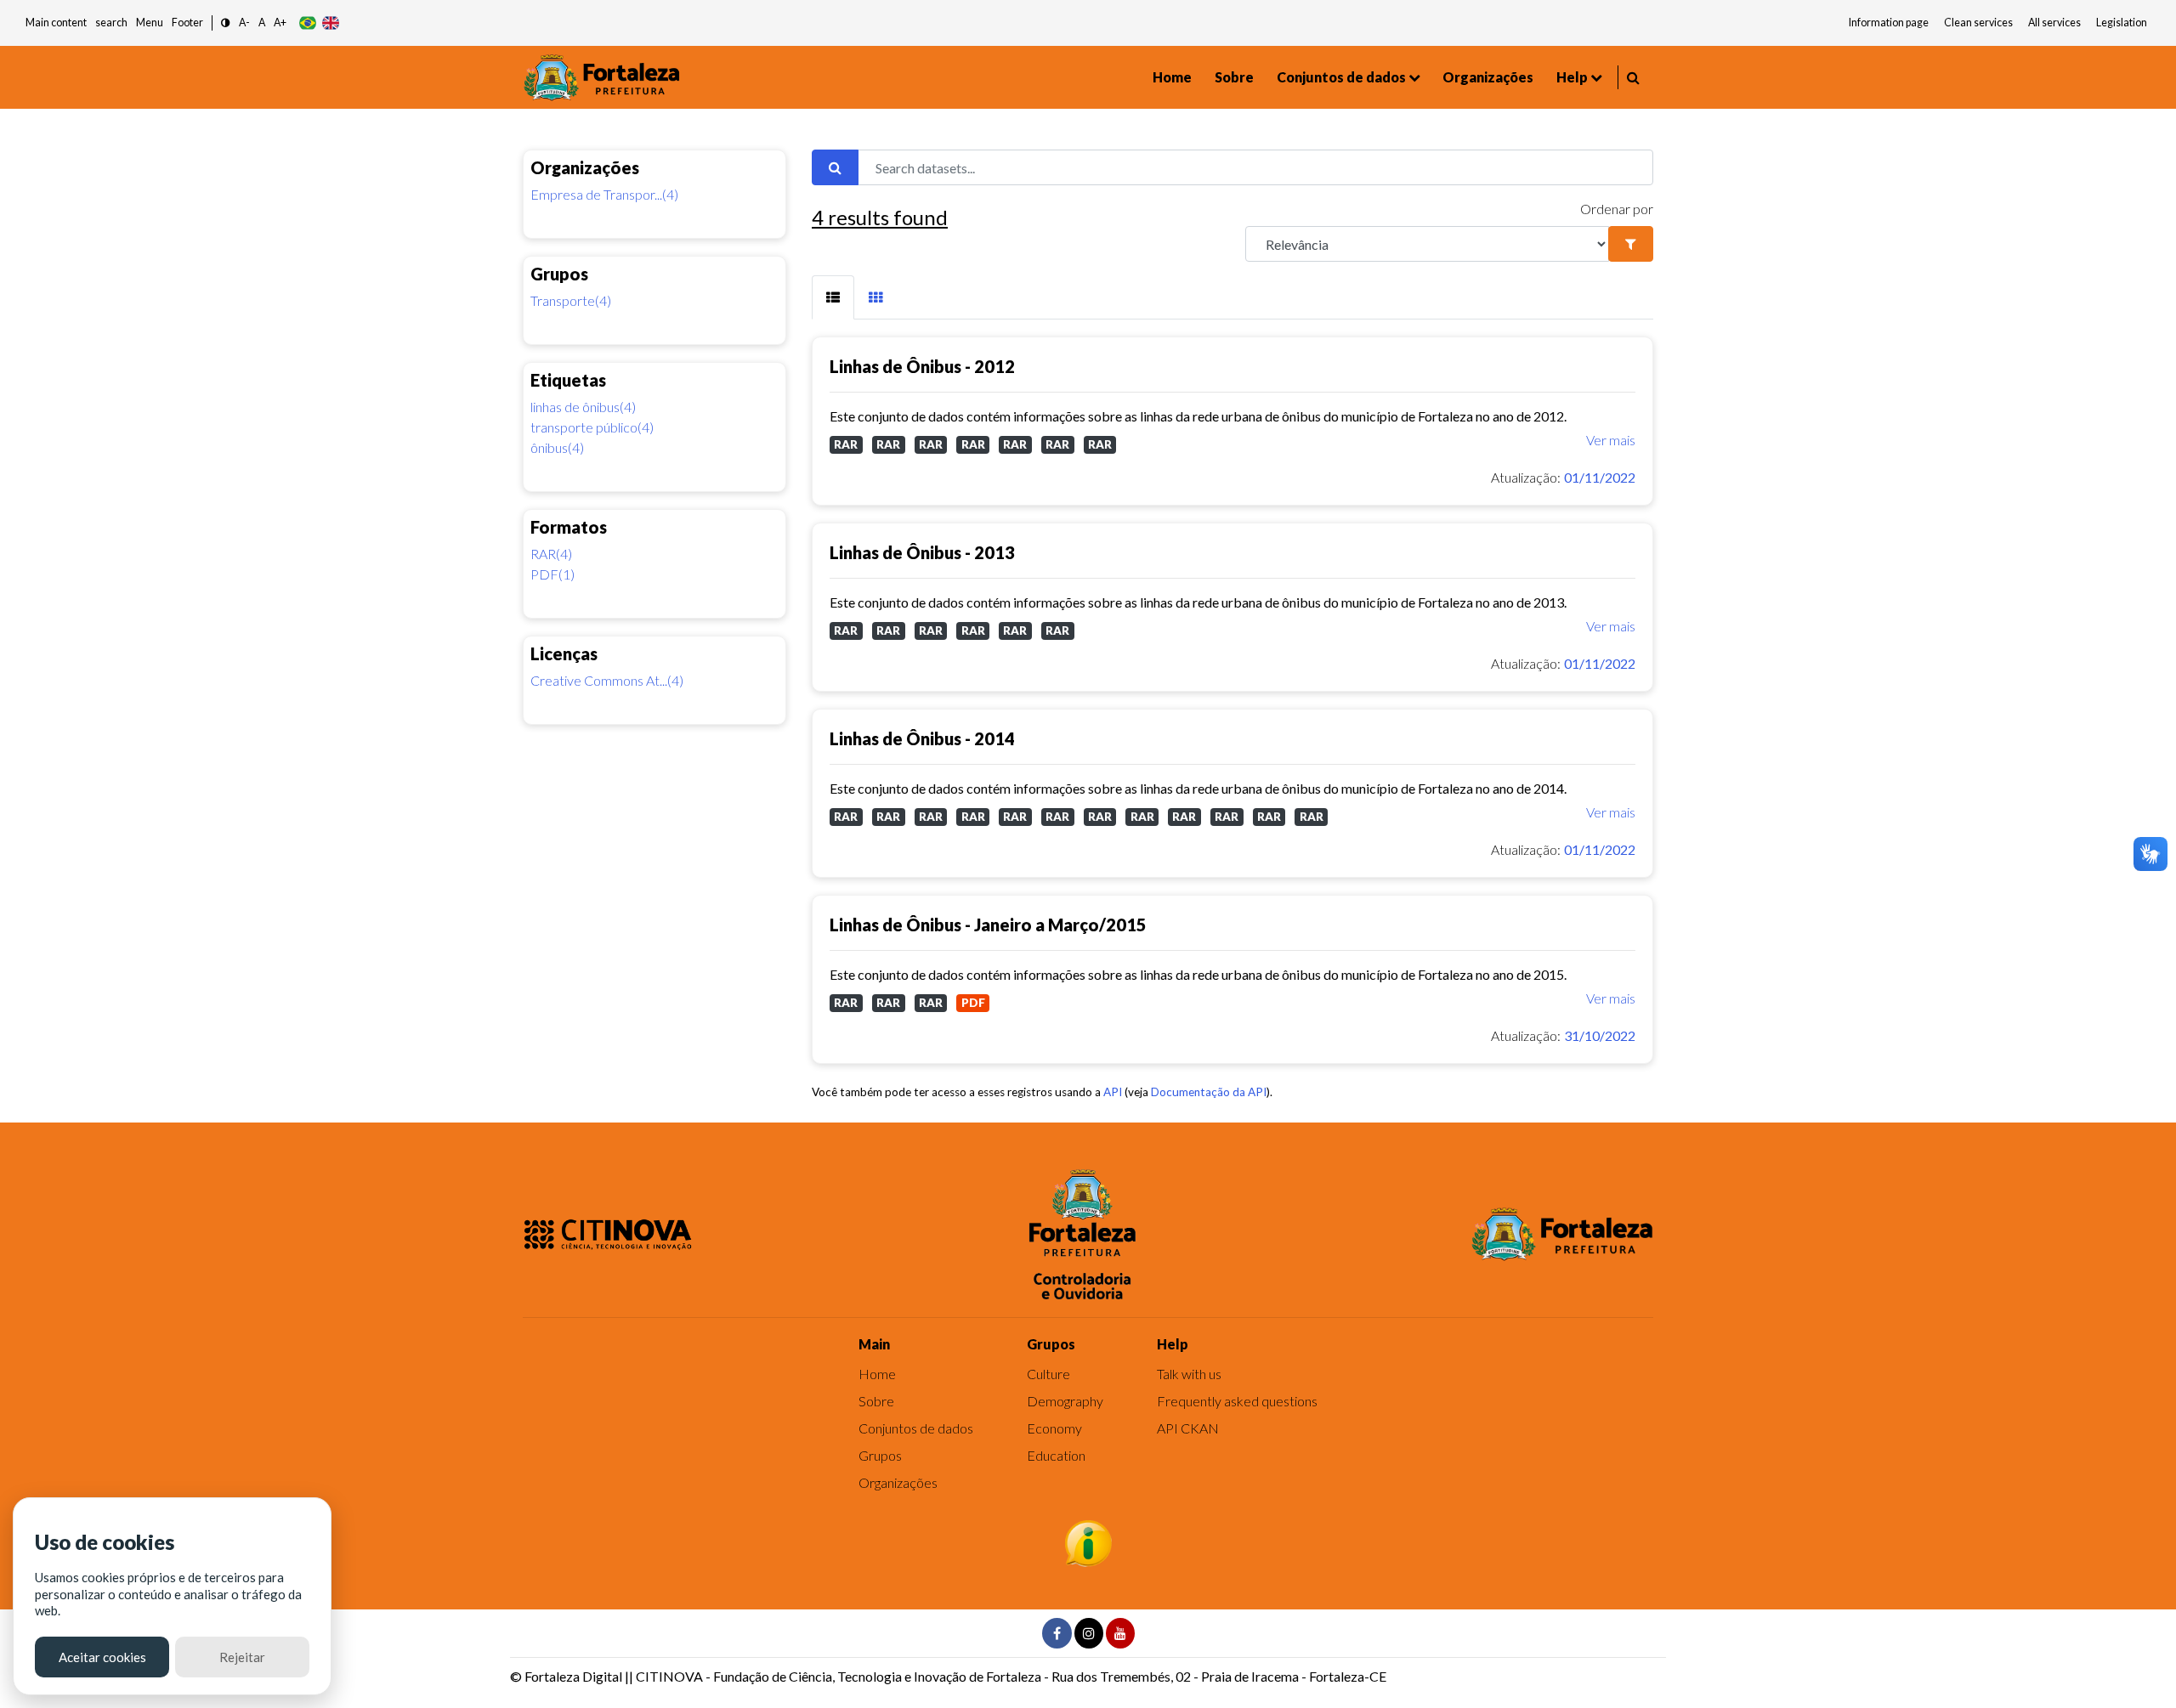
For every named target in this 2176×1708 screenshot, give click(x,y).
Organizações (1488, 77)
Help (1572, 77)
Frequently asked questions (1237, 1401)
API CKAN (1188, 1428)
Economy (1054, 1428)
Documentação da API (1209, 1092)
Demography (1065, 1401)
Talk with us (1189, 1374)
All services (2054, 23)
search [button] (111, 23)
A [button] (262, 23)
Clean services (1978, 23)
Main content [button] (56, 23)
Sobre (1234, 77)
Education (1056, 1455)
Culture (1048, 1374)
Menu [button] (150, 23)
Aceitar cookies (102, 1657)
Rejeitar (242, 1657)
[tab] (833, 297)
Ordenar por (1617, 209)
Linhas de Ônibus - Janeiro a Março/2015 (988, 925)
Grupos (880, 1455)
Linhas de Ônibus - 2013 (922, 552)
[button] (226, 23)
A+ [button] (280, 23)
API (1113, 1092)
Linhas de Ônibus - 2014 (922, 738)
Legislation (2122, 23)
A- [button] (244, 23)
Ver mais (1611, 440)
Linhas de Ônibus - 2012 (922, 366)
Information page (1889, 23)
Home (1172, 77)
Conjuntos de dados (1341, 77)
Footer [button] (187, 23)
